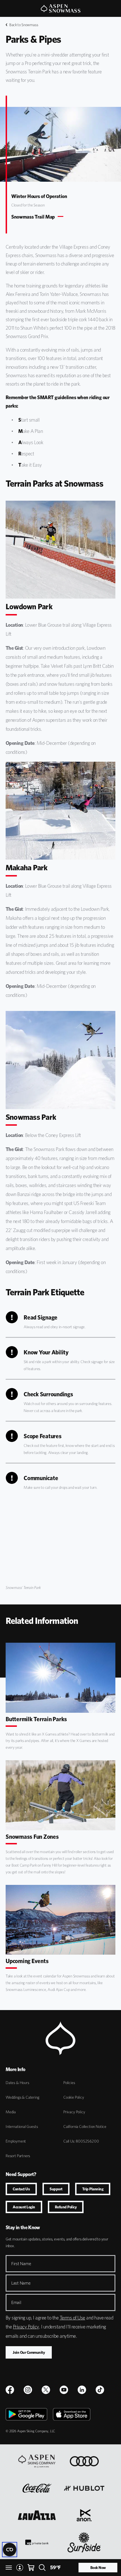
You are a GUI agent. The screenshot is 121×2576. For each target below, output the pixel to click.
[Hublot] (84, 2488)
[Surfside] (84, 2542)
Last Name (21, 2283)
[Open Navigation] (9, 2568)
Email (16, 2302)
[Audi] (84, 2461)
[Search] (42, 2568)
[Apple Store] (72, 2414)
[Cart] (31, 2568)
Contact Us (21, 2189)
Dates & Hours (17, 2083)
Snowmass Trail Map (33, 217)
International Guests (22, 2127)
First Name (21, 2264)
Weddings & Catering (23, 2097)
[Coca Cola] (37, 2488)
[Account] (20, 2568)
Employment (16, 2141)
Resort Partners (18, 2156)
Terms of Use (72, 2318)
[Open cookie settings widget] (10, 2550)
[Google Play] (26, 2414)
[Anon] (84, 2515)
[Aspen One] (37, 2461)
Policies (69, 2083)
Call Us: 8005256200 (81, 2141)
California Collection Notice (85, 2127)
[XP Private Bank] (37, 2542)
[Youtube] (64, 2390)
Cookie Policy (74, 2097)
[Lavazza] (37, 2515)
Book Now (98, 2568)
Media (11, 2112)
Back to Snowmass (24, 25)
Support (56, 2189)
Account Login (24, 2207)
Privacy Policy (74, 2112)
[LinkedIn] (82, 2390)
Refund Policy (66, 2207)
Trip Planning (93, 2189)
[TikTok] (100, 2390)
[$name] (10, 2390)
